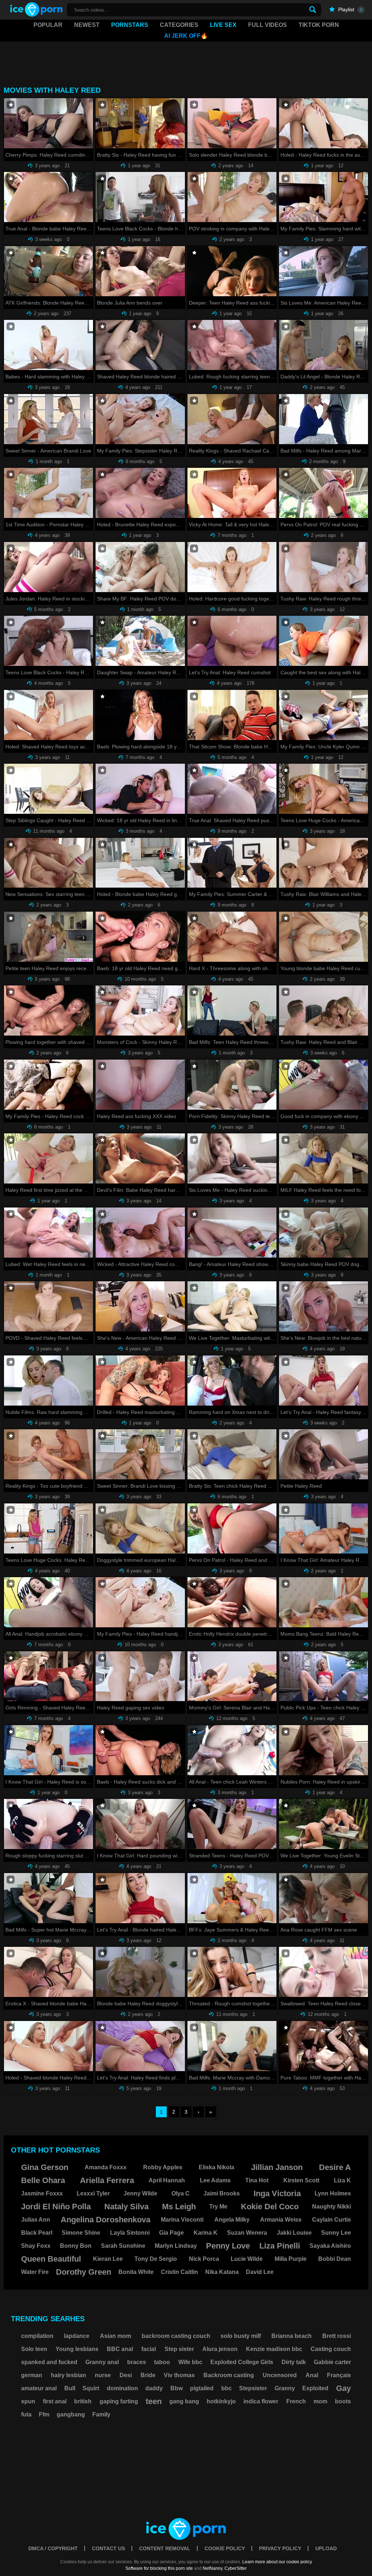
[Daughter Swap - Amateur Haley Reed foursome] (140, 641)
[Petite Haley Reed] (324, 1454)
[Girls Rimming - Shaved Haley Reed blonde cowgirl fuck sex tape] (48, 1676)
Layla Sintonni (130, 2233)
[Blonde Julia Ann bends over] (140, 271)
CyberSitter (236, 2568)
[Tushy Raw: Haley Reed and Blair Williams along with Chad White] (324, 1010)
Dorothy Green (84, 2272)
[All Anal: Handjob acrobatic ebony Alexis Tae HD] (48, 1602)
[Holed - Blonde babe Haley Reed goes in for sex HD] (140, 863)
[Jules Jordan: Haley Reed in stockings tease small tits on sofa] (48, 567)
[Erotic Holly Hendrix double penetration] (232, 1602)
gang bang (184, 2401)
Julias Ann (36, 2220)
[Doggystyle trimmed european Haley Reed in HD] (140, 1528)
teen (154, 2401)
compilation (37, 2336)
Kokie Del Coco (270, 2207)
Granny (285, 2388)
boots (343, 2401)
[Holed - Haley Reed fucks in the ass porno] (324, 123)
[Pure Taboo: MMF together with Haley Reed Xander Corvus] (324, 2046)
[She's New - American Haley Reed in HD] (140, 1306)
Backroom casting (229, 2375)
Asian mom (116, 2336)
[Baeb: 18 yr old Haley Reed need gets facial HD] (140, 937)
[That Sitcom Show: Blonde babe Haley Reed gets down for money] (232, 715)
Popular (48, 25)
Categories (179, 25)
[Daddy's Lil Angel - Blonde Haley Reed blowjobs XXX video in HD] (324, 345)
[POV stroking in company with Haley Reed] (232, 197)
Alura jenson (220, 2349)
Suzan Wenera (247, 2233)
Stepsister (253, 2388)
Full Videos (268, 25)
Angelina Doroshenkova (106, 2220)
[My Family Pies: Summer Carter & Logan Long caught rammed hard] (232, 863)
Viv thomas (179, 2375)
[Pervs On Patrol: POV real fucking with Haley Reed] (324, 493)
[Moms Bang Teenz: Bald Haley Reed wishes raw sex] (324, 1602)
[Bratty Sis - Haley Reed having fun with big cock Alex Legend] (140, 123)
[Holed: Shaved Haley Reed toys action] (48, 715)
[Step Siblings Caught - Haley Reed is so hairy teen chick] (48, 789)
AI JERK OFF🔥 (186, 36)
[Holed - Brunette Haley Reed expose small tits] (140, 493)
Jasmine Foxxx (42, 2193)
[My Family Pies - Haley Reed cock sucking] (48, 1085)
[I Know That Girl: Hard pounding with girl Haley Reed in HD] (140, 1824)
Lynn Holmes (333, 2193)
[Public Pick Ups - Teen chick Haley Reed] (324, 1676)
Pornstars (130, 25)
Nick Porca (204, 2259)
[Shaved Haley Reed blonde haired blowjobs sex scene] (140, 345)
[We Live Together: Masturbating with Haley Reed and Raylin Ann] (232, 1306)
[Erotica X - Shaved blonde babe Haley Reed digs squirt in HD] (48, 1972)
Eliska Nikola (217, 2167)
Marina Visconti (182, 2220)
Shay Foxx (36, 2246)
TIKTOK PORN (319, 25)
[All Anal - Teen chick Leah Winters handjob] (232, 1750)
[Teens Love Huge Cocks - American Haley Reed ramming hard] (324, 789)
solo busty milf (241, 2336)
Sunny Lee (336, 2233)
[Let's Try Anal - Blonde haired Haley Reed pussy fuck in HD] (140, 1898)
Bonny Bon (76, 2246)
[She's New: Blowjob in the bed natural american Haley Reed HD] (324, 1306)
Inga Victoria (277, 2193)
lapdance (77, 2336)
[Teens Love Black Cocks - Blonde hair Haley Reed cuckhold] (140, 197)
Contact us (108, 2548)
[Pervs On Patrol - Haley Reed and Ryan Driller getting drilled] (232, 1528)
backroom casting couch (176, 2336)
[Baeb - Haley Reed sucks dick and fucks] (140, 1750)
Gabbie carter (332, 2362)
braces (137, 2362)
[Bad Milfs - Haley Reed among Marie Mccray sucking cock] (324, 419)
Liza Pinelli (280, 2246)
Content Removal (165, 2548)
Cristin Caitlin (179, 2272)
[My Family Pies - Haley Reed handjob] (140, 1602)
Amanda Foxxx (106, 2167)
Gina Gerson (45, 2167)
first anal (55, 2401)
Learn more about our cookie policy (277, 2562)
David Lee (260, 2272)
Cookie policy (225, 2548)
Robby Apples (163, 2167)
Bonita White (136, 2272)
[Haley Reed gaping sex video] (140, 1676)
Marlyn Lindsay (176, 2246)
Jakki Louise (294, 2233)
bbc (227, 2388)
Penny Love (228, 2246)
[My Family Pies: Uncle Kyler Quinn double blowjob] (324, 715)
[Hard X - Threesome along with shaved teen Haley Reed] (232, 937)
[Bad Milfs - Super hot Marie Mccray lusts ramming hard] (48, 1898)
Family (101, 2414)
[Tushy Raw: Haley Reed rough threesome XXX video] (324, 567)
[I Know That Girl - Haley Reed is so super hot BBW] (48, 1750)
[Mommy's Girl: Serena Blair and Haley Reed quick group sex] (232, 1676)
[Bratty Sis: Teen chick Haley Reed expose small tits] (232, 1454)
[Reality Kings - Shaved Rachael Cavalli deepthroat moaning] (232, 419)
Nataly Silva (126, 2207)
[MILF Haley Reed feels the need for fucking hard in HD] (324, 1158)
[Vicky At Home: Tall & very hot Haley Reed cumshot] (232, 493)
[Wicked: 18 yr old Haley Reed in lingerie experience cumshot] (140, 789)
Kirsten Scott (301, 2180)
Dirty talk (294, 2362)
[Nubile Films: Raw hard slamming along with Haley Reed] (48, 1381)
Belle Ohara (43, 2180)
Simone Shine (81, 2233)
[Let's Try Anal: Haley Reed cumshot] (232, 641)
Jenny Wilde (140, 2193)
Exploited (315, 2388)
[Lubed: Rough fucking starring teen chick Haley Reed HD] (232, 345)
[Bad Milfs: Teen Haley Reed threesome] (232, 1010)
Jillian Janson (277, 2167)
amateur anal (39, 2388)
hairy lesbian (68, 2375)
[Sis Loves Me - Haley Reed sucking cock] (232, 1158)
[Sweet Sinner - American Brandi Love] (48, 419)
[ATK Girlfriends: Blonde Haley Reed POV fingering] (48, 271)
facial (149, 2349)
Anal (312, 2375)
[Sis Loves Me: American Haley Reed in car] (324, 271)
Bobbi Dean (335, 2259)
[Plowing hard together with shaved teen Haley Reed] (48, 1010)
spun (28, 2401)
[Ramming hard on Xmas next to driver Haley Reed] (232, 1381)
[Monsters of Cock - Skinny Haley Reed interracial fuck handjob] (140, 1010)
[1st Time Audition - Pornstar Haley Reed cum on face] (48, 493)
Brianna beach (292, 2336)
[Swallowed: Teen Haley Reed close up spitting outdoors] (324, 1972)
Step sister (179, 2349)
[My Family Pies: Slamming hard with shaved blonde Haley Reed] (324, 197)
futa (26, 2414)
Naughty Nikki (331, 2207)
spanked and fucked (49, 2362)
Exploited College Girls (242, 2362)
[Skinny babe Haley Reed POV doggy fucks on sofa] (324, 1233)
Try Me (218, 2207)
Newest (87, 25)
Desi (126, 2375)
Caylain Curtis (331, 2220)
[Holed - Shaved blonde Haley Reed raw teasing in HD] (48, 2046)
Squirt (91, 2388)
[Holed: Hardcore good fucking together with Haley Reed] (232, 567)
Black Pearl (37, 2233)
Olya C (181, 2193)
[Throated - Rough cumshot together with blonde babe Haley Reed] (232, 1972)
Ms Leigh (179, 2207)
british (83, 2401)
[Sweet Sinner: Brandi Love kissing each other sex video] (140, 1454)
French (296, 2401)
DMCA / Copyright (53, 2548)
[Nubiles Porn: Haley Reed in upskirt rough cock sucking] (324, 1750)
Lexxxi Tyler (93, 2193)
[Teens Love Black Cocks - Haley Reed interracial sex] (48, 641)
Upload (326, 2548)
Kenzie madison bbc (274, 2349)
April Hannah (167, 2180)
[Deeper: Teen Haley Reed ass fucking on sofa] (232, 271)
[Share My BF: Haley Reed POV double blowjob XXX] (140, 567)
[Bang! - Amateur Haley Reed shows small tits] (232, 1233)
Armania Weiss (281, 2220)
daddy (154, 2388)
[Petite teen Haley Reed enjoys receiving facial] (48, 937)
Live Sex (223, 25)
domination (122, 2388)
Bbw (177, 2388)
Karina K (206, 2233)
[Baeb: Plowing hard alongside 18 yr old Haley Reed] (140, 715)
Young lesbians (77, 2349)
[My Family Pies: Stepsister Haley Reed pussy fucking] (140, 419)
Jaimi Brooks (222, 2193)
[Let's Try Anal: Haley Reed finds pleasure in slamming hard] (140, 2046)
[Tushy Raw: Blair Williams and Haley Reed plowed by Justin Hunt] (324, 863)
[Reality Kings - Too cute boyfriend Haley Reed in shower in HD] (48, 1454)
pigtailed (202, 2388)
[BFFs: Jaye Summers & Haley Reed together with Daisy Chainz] (232, 1898)
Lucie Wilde (247, 2259)
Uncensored (280, 2375)
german (32, 2375)
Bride (148, 2375)
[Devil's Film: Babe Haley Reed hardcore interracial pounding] (140, 1158)
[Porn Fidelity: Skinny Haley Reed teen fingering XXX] (232, 1085)
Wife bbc (190, 2362)
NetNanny (213, 2568)
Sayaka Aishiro (330, 2246)
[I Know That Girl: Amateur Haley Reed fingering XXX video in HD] (324, 1528)
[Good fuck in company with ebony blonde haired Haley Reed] (324, 1085)
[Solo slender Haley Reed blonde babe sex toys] (232, 123)
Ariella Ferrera (107, 2180)
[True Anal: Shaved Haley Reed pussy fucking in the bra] (232, 789)
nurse (103, 2375)
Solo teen (34, 2349)
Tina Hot (257, 2180)
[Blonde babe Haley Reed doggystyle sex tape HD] (140, 1972)
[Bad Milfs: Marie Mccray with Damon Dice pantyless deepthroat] (232, 2046)
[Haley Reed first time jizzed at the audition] (48, 1158)
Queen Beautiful (51, 2259)
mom (320, 2401)
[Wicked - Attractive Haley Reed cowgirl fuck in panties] (140, 1233)
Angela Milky (232, 2220)
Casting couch (331, 2349)
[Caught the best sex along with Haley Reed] (324, 641)
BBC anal (120, 2349)
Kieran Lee (108, 2259)
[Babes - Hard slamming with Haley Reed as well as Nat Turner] (48, 345)
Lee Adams (215, 2180)
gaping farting (119, 2401)
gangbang (71, 2414)
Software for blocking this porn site (159, 2568)
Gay (343, 2388)
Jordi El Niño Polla (56, 2207)
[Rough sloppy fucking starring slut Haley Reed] (48, 1824)
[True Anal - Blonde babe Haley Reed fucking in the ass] (48, 197)
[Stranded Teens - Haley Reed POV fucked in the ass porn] (232, 1824)
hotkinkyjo (221, 2401)
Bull (70, 2388)
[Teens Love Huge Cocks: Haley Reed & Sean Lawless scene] (48, 1528)
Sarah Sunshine (123, 2246)
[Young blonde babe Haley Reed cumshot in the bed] (324, 937)
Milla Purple (291, 2259)
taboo (162, 2362)
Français (339, 2375)
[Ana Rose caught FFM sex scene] (324, 1898)
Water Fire (35, 2272)
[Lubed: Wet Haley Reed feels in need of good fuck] (48, 1233)
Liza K (342, 2180)
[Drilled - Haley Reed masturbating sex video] (140, 1381)
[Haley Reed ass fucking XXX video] (140, 1085)
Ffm (44, 2414)
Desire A (335, 2167)
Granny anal (102, 2362)
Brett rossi (337, 2336)
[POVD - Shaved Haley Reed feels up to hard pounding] (48, 1306)
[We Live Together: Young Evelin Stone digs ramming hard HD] (324, 1824)
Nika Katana (222, 2272)
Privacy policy (280, 2548)
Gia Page (171, 2233)
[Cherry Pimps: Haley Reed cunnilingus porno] (48, 123)
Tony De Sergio (156, 2259)
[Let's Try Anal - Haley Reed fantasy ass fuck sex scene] (324, 1381)
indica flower (261, 2401)
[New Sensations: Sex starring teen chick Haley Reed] (48, 863)
